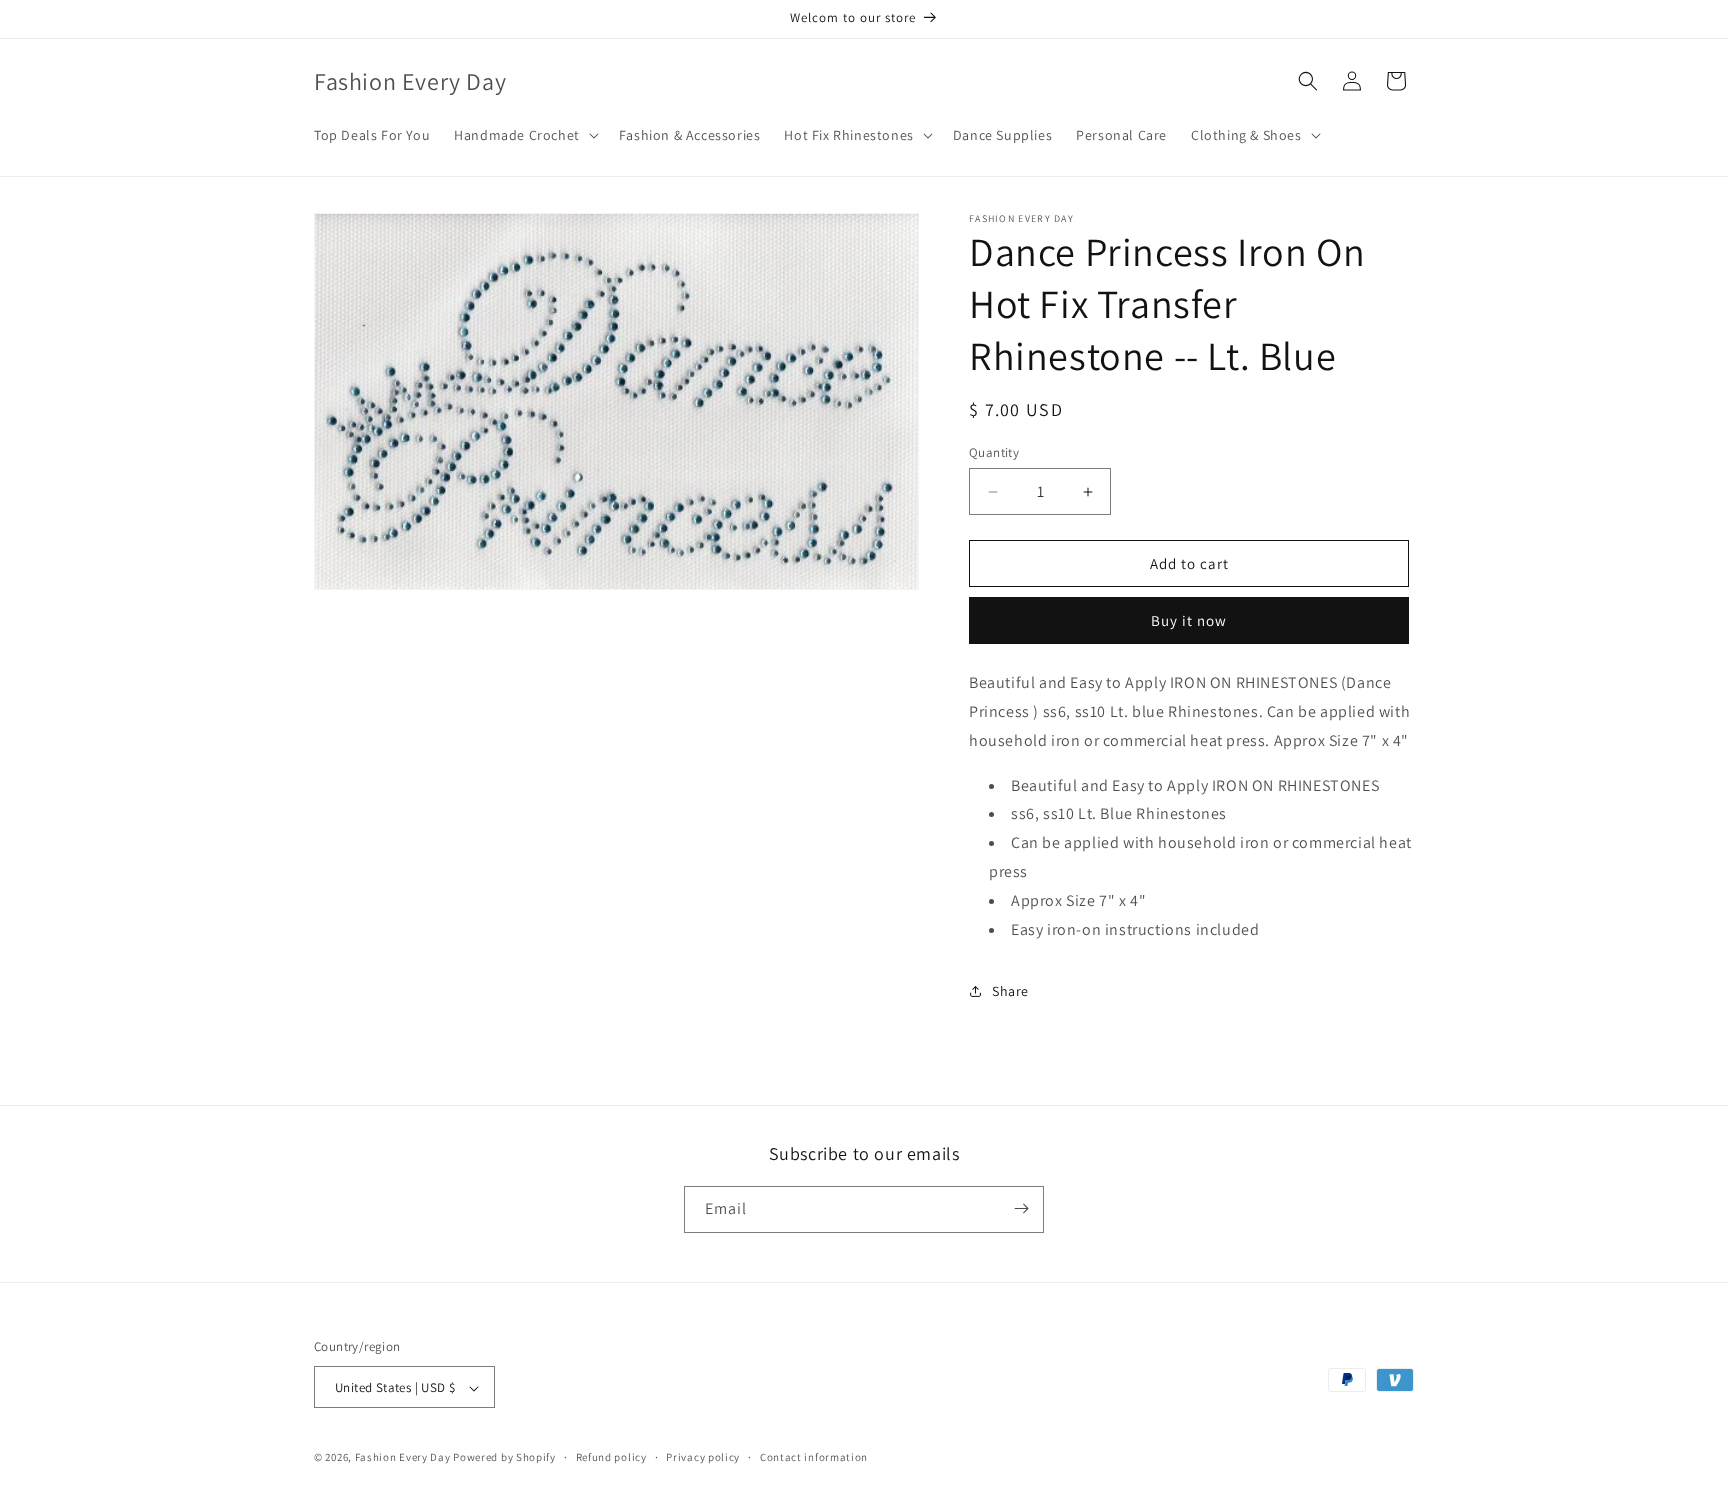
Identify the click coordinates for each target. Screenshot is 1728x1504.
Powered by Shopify (504, 1458)
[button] (524, 135)
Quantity (994, 452)
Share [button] (1010, 991)
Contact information (814, 1457)
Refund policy (611, 1457)
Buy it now (1189, 620)
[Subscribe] (1021, 1208)
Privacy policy (703, 1457)
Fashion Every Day (403, 1458)
